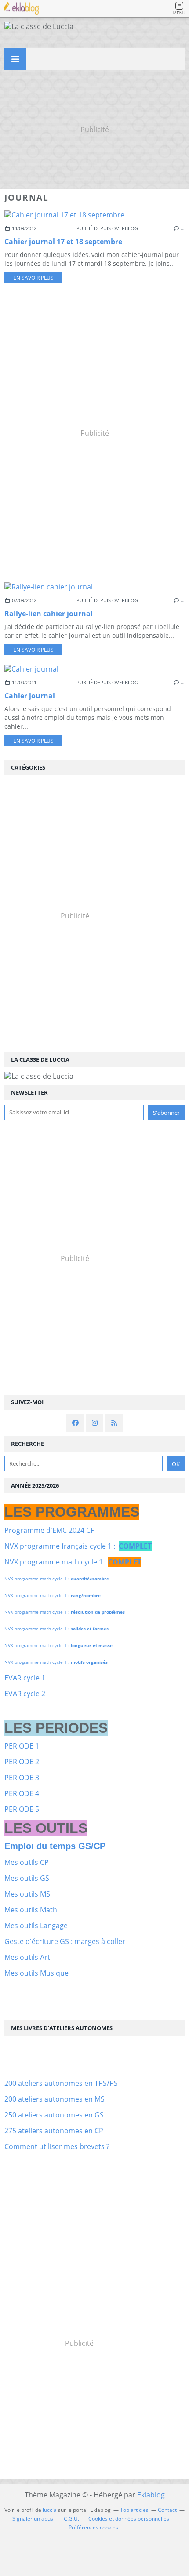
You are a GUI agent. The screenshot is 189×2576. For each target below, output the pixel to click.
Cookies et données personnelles (129, 2519)
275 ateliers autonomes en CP (54, 2131)
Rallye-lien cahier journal (49, 614)
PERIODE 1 (22, 1746)
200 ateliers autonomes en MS (55, 2099)
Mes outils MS (27, 1894)
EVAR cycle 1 (25, 1678)
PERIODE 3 (22, 1778)
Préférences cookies (93, 2527)
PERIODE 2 (22, 1762)
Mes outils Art (27, 1957)
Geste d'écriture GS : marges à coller (65, 1941)
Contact (167, 2510)
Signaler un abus (33, 2519)
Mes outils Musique (36, 1973)
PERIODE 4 (22, 1793)
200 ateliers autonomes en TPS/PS (61, 2083)
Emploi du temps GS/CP (55, 1846)
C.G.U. (71, 2519)
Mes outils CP (27, 1862)
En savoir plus (33, 278)
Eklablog (151, 2495)
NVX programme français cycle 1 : (78, 1546)
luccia (50, 2510)
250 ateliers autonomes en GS (54, 2115)
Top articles (134, 2510)
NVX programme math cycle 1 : (73, 1562)
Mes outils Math (31, 1910)
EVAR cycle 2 (25, 1694)
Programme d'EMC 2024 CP (50, 1530)
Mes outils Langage (36, 1926)
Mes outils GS (27, 1878)
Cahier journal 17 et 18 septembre (63, 242)
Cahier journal (30, 696)
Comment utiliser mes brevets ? (57, 2146)
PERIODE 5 (22, 1809)
